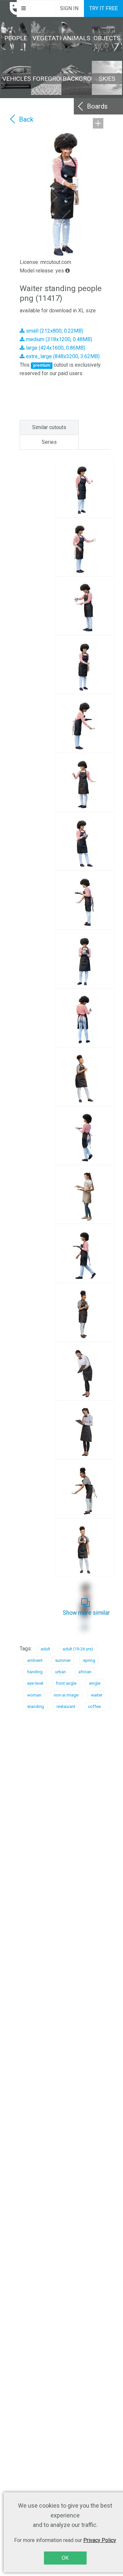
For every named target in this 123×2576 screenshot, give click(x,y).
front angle (66, 1683)
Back (26, 119)
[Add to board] (98, 123)
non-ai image (66, 1695)
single (95, 1683)
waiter (97, 1695)
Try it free (103, 8)
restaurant (66, 1706)
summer (63, 1660)
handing (35, 1672)
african (85, 1672)
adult (45, 1649)
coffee (94, 1706)
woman (34, 1695)
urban (61, 1672)
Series (49, 442)
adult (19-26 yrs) (78, 1649)
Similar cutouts (49, 427)
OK (65, 2558)
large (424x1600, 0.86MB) (55, 348)
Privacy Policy (100, 2540)
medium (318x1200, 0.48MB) (58, 339)
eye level (35, 1683)
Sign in (69, 8)
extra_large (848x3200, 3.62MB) (62, 356)
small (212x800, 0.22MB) (54, 331)
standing (36, 1706)
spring (89, 1660)
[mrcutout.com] (9, 9)
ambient (35, 1660)
